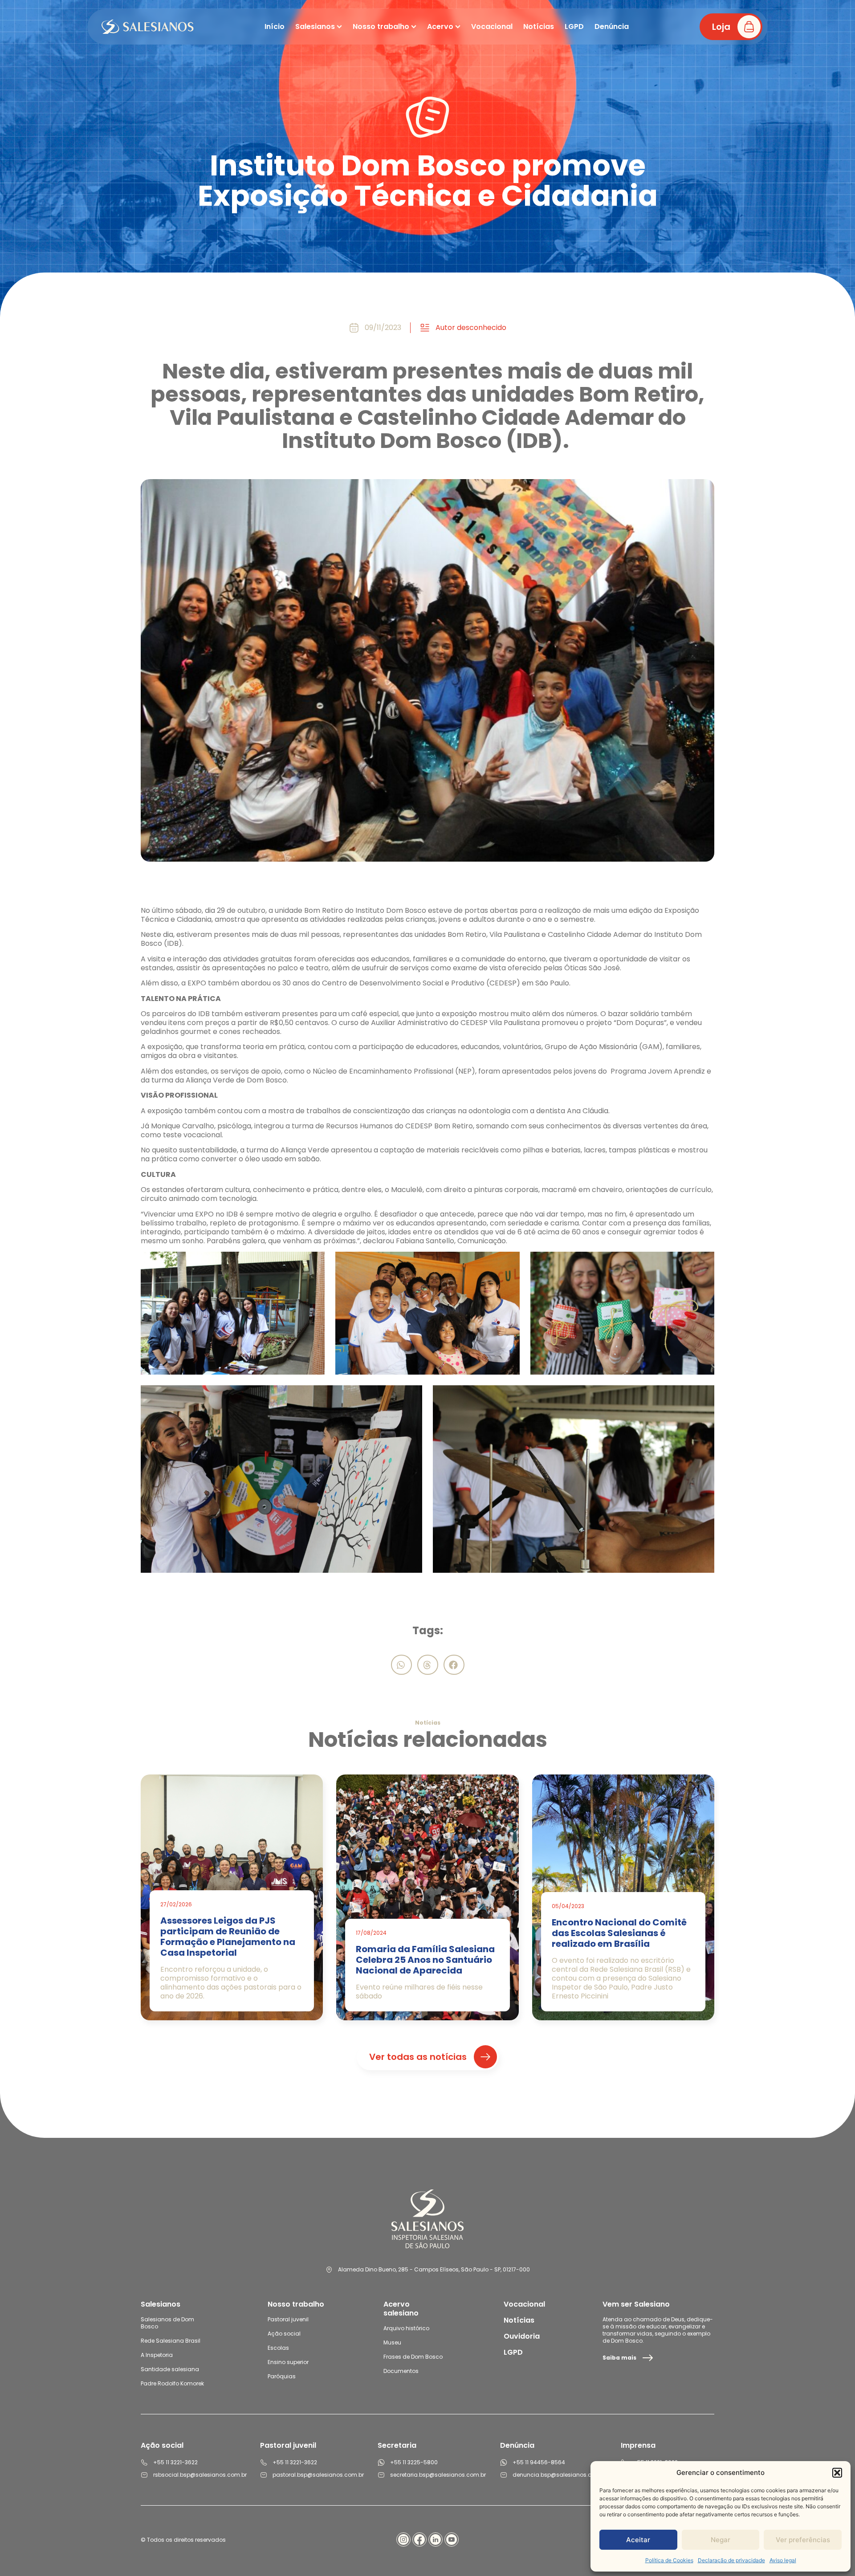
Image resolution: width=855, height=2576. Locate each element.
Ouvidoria (522, 2336)
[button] (837, 2473)
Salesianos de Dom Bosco (167, 2323)
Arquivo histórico (406, 2328)
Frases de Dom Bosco (413, 2357)
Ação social (284, 2334)
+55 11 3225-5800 (414, 2462)
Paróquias (282, 2376)
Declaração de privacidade (731, 2560)
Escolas (278, 2348)
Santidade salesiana (170, 2369)
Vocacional (524, 2304)
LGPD (513, 2352)
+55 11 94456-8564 (539, 2462)
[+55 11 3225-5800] (381, 2462)
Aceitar (638, 2540)
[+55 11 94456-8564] (504, 2462)
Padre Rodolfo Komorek (172, 2383)
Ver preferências (803, 2540)
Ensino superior (288, 2362)
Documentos (401, 2371)
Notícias (519, 2320)
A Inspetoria (157, 2355)
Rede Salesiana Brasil (171, 2341)
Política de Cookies (669, 2560)
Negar (721, 2540)
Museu (392, 2342)
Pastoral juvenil (288, 2319)
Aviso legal (783, 2560)
